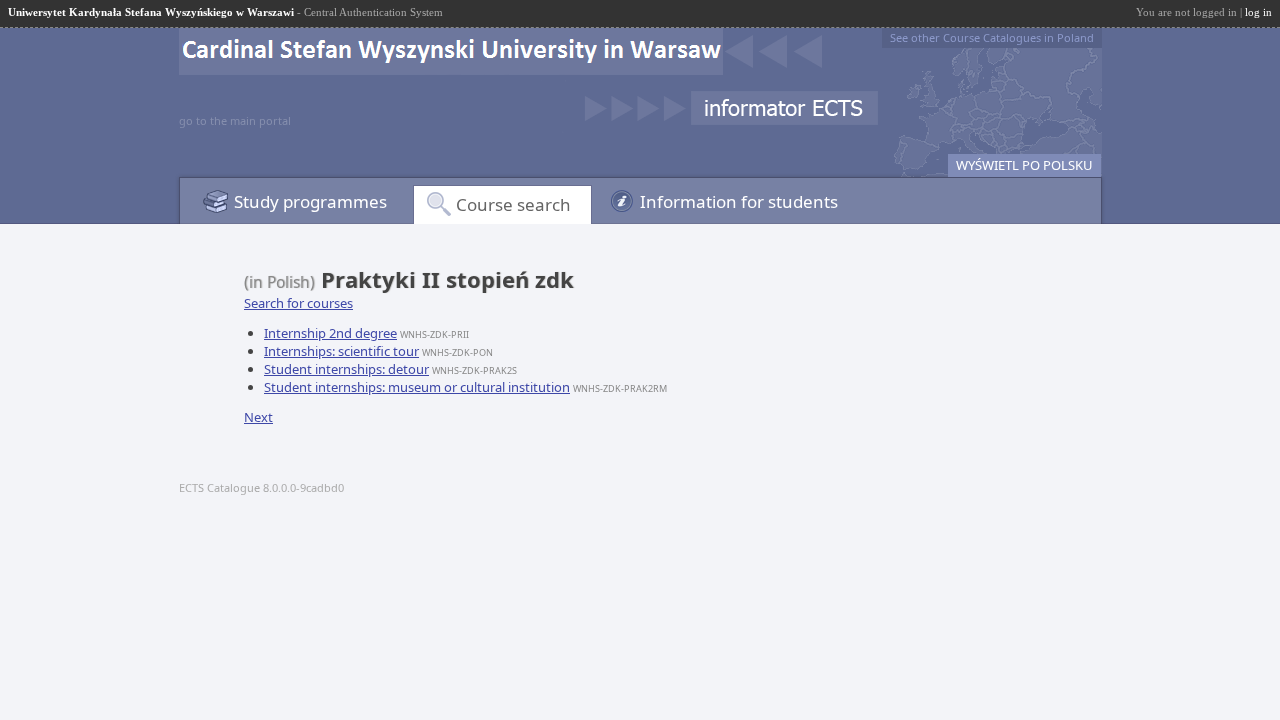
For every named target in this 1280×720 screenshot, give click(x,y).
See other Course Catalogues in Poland (992, 37)
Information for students (739, 201)
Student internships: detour (346, 369)
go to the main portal (235, 120)
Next (258, 417)
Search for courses (298, 303)
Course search (513, 204)
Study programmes (310, 201)
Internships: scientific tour (341, 351)
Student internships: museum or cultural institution (417, 387)
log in (1258, 12)
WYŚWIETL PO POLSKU (1024, 165)
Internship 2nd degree (330, 333)
